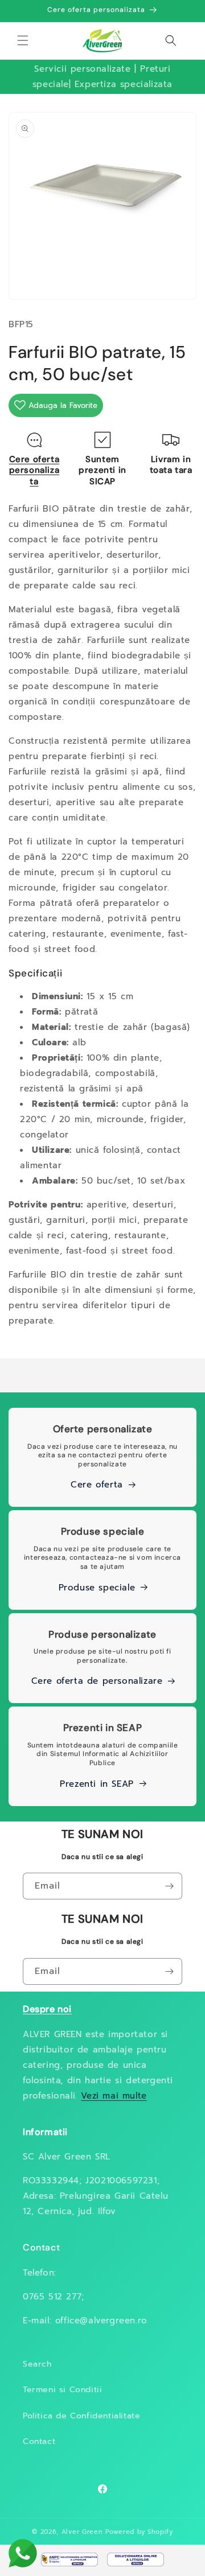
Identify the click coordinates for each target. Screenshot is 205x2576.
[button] (23, 40)
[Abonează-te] (169, 1886)
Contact (39, 2441)
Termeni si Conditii (62, 2390)
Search (37, 2364)
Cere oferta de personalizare (97, 1681)
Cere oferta (97, 1485)
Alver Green (82, 2532)
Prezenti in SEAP (97, 1784)
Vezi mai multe (114, 2096)
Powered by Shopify (139, 2532)
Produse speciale (97, 1588)
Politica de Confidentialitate (81, 2416)
